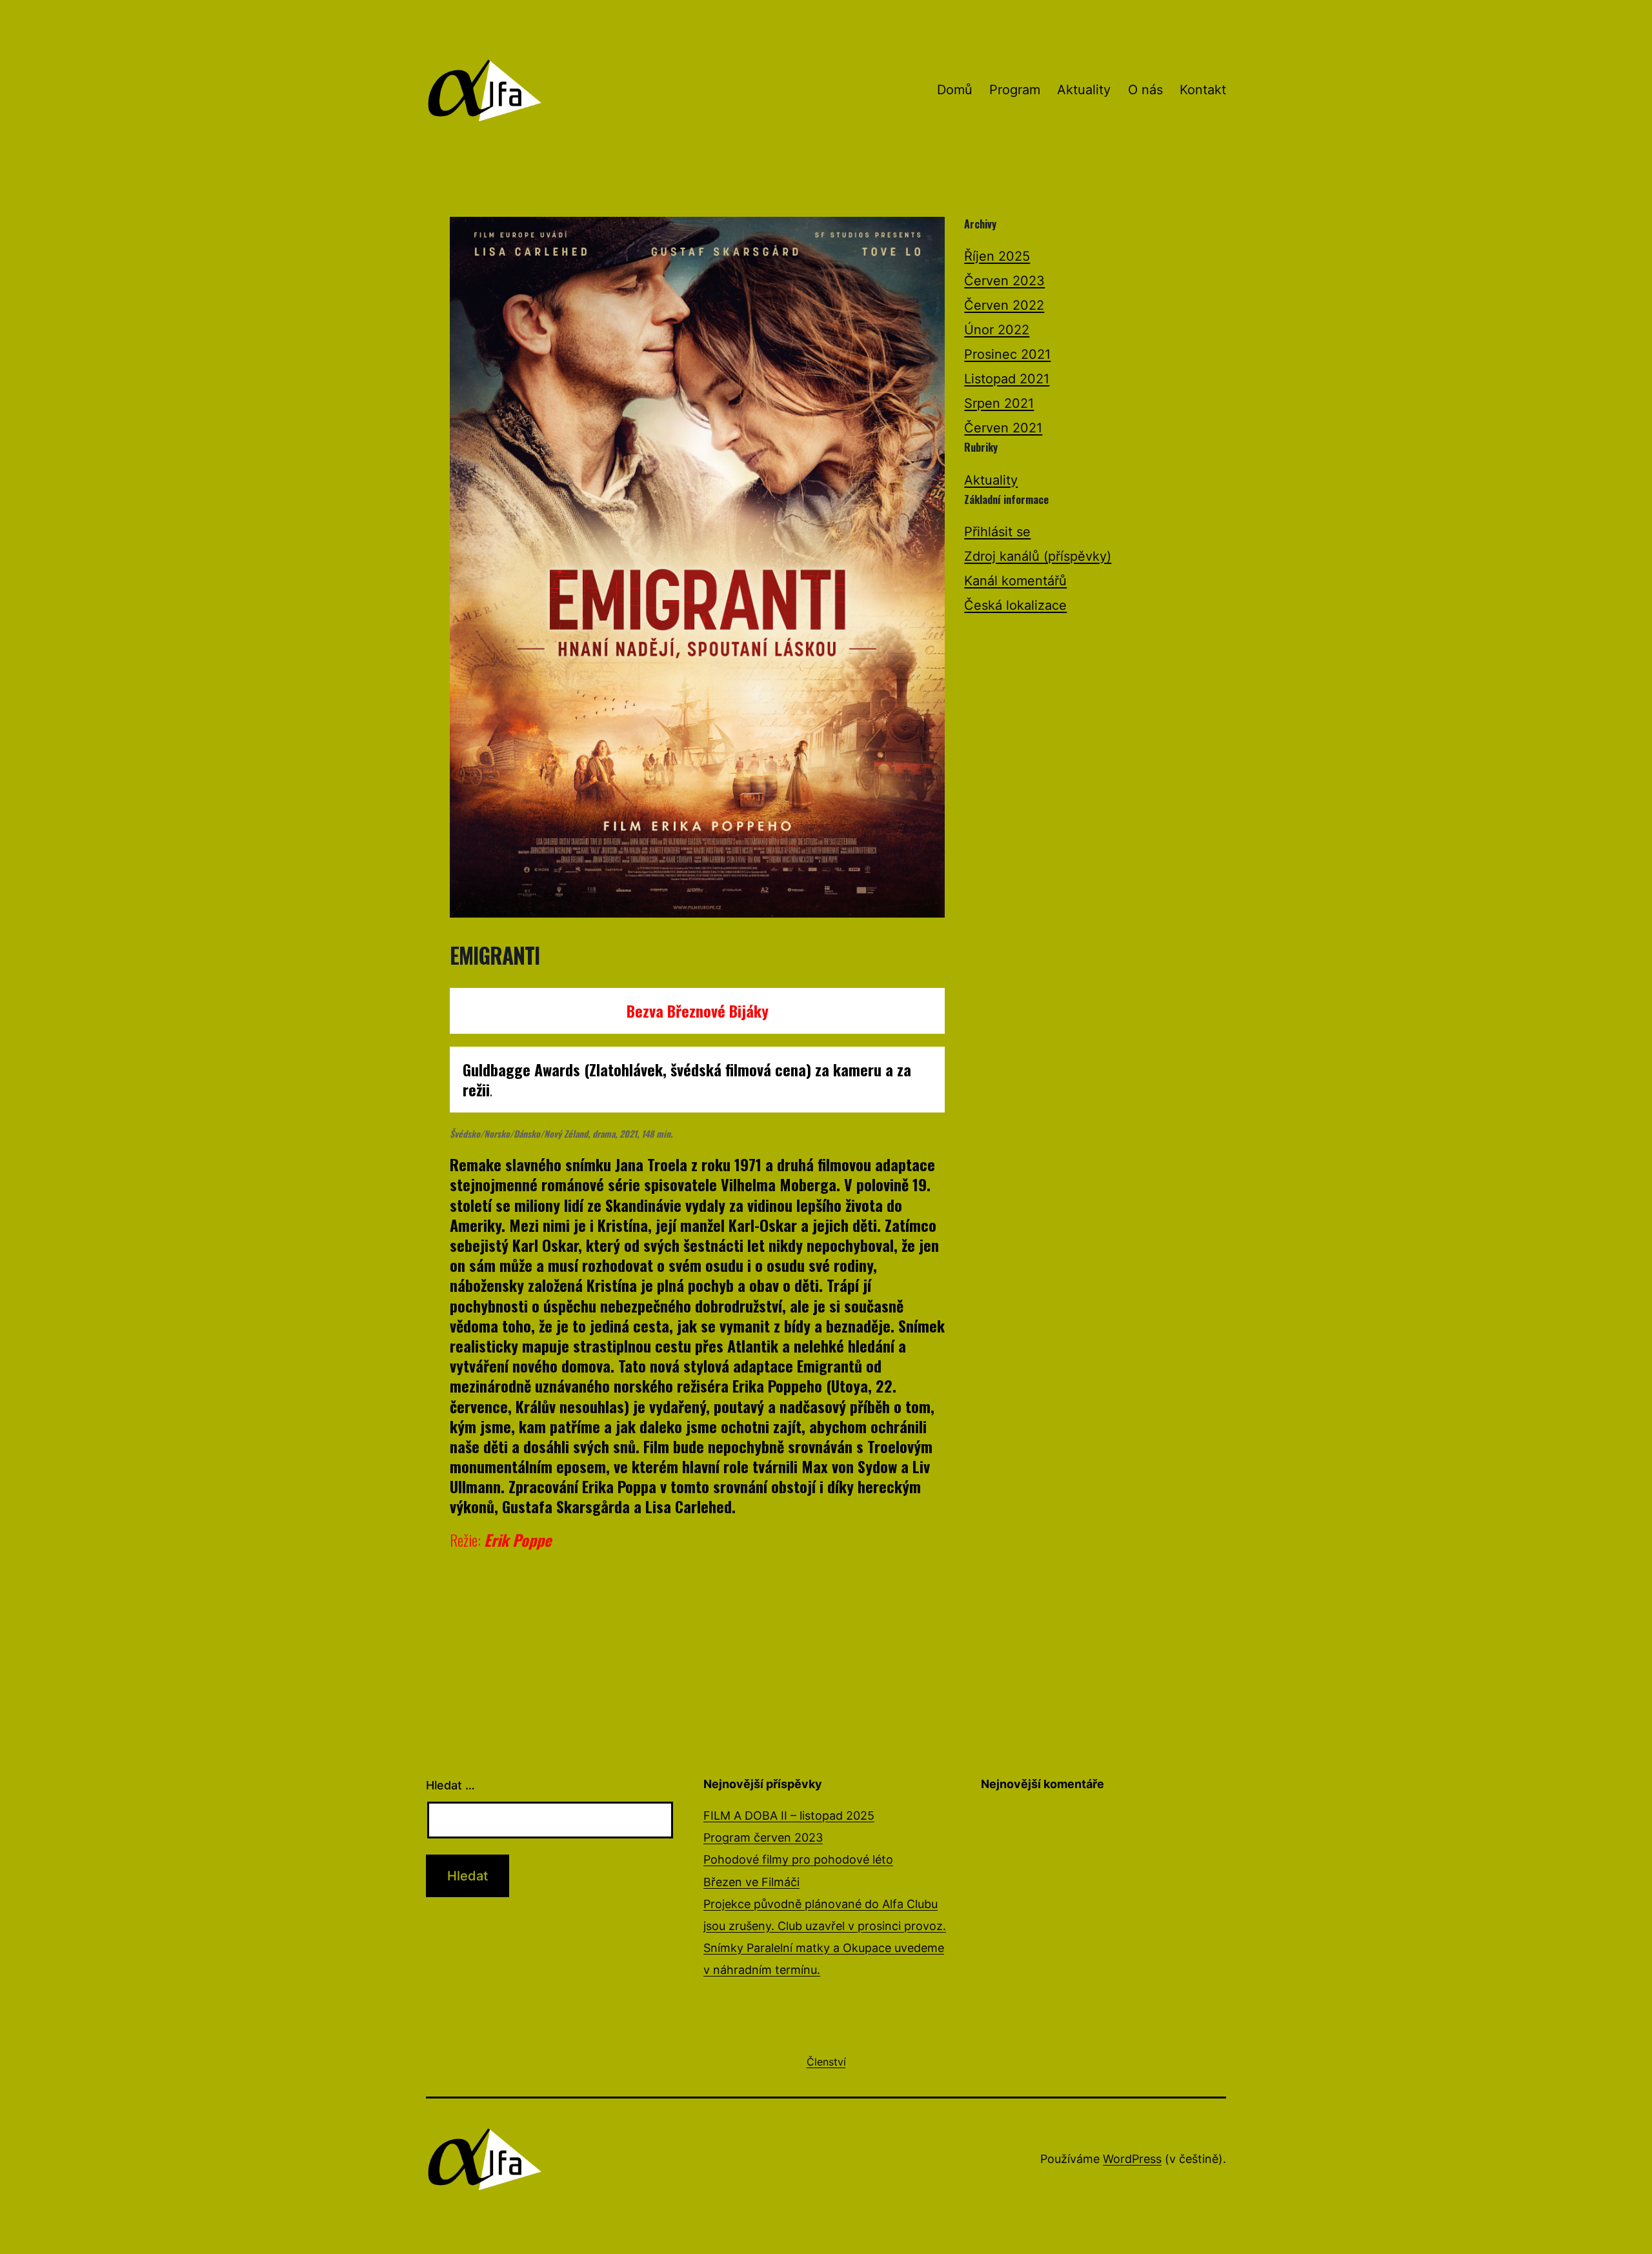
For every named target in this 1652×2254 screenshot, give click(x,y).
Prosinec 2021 (1007, 354)
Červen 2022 (1004, 305)
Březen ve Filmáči (751, 1882)
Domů (955, 90)
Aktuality (1084, 90)
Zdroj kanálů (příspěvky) (1038, 556)
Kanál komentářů (1015, 581)
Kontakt (1203, 90)
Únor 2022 (997, 330)
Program (1015, 90)
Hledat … (450, 1785)
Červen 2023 (1004, 281)
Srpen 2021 (999, 403)
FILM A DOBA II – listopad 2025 (789, 1816)
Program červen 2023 (763, 1837)
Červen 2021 (1003, 428)
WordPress (1132, 2159)
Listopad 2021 (1007, 379)
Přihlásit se (997, 532)
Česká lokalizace (1015, 605)
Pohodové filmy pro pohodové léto (798, 1859)
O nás (1145, 90)
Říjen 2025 (997, 256)
